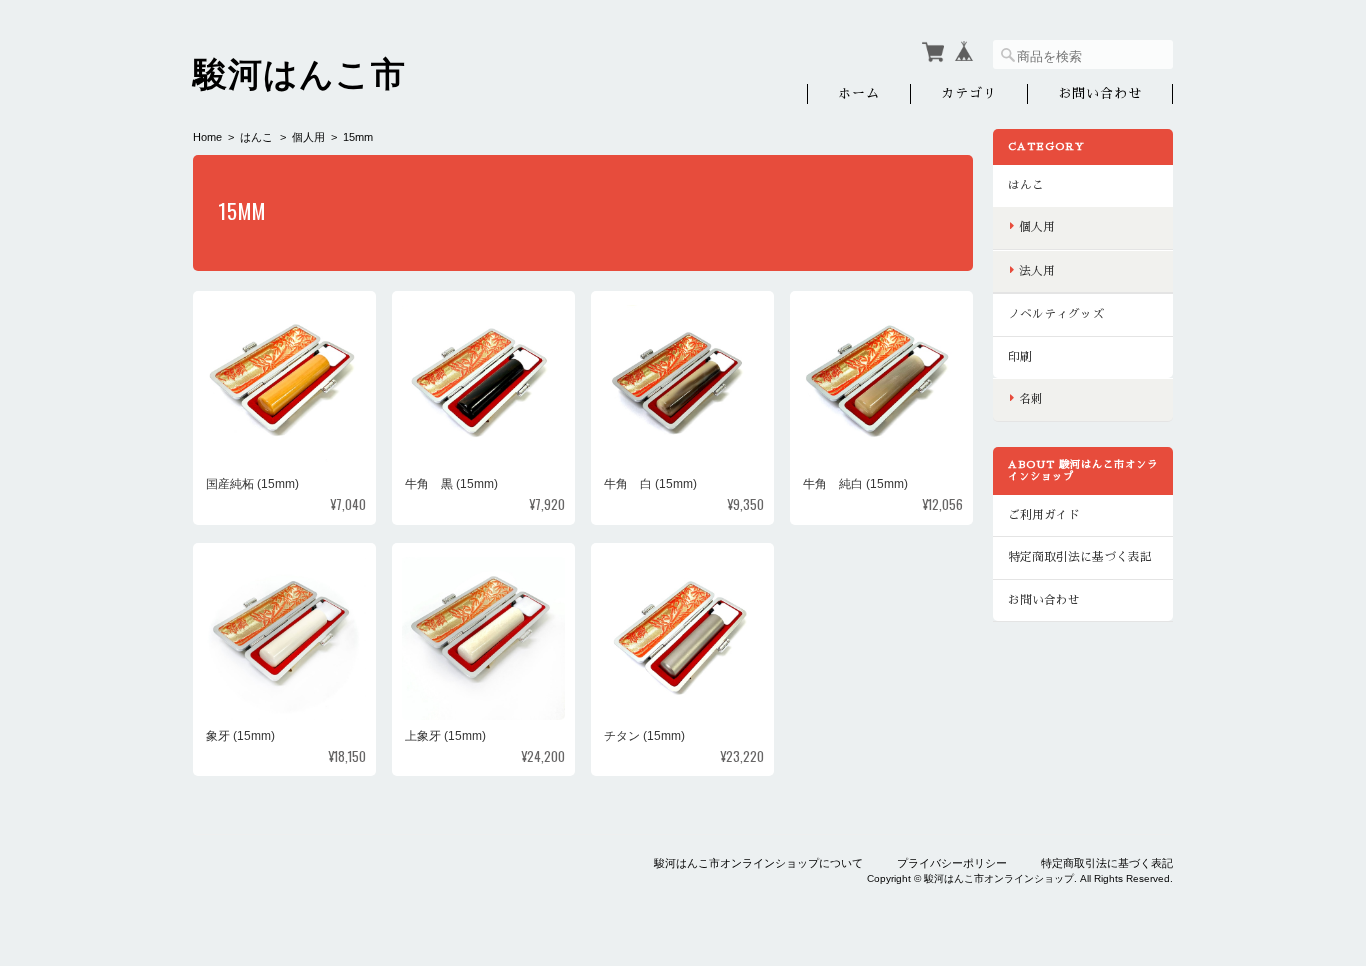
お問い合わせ (1100, 93)
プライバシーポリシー (952, 863)
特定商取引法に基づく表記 (1080, 557)
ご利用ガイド (1044, 515)
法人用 (1037, 271)
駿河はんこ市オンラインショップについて (758, 863)
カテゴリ (969, 93)
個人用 (308, 137)
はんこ (256, 137)
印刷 (1020, 357)
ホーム (859, 93)
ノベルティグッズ (1056, 314)
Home (207, 137)
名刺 (1031, 399)
